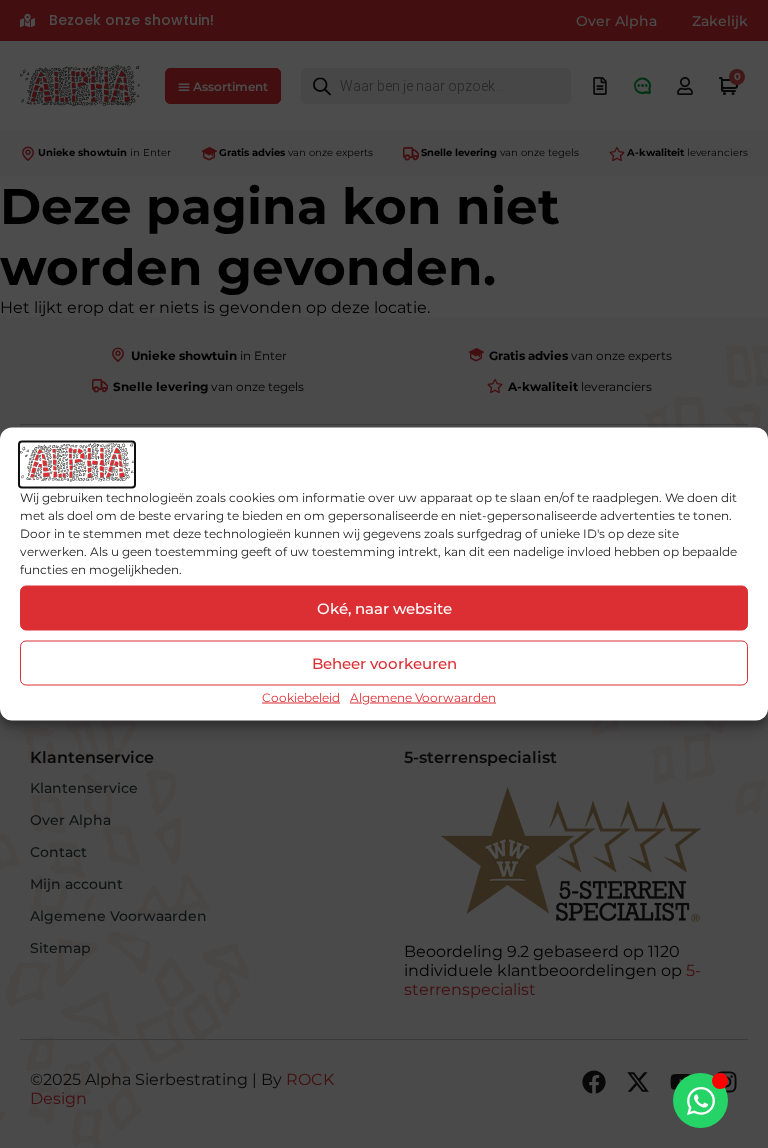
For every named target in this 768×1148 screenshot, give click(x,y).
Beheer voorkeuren (384, 662)
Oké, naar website (384, 607)
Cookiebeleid (301, 697)
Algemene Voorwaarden (423, 697)
